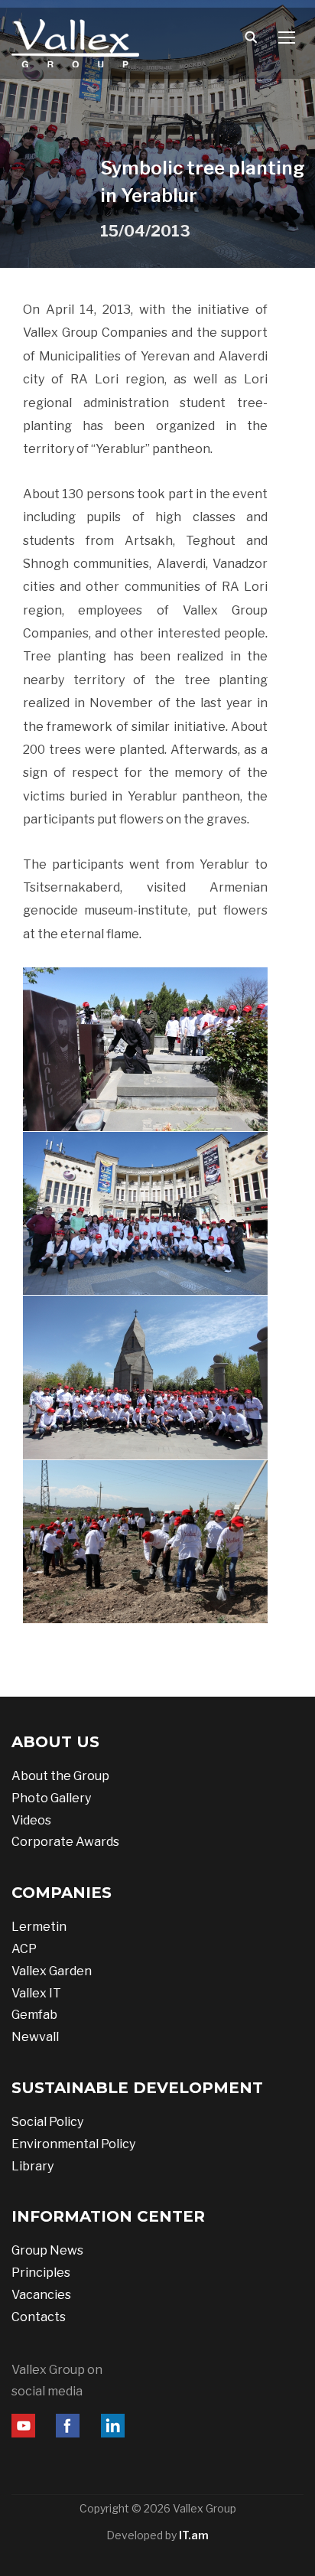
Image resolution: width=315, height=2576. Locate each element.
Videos (31, 1820)
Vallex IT (36, 1993)
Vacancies (41, 2295)
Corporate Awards (65, 1842)
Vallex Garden (52, 1971)
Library (32, 2166)
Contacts (39, 2317)
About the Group (60, 1776)
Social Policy (47, 2122)
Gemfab (34, 2015)
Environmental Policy (73, 2144)
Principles (41, 2273)
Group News (47, 2250)
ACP (24, 1949)
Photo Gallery (51, 1798)
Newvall (35, 2037)
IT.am (194, 2535)
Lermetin (39, 1927)
